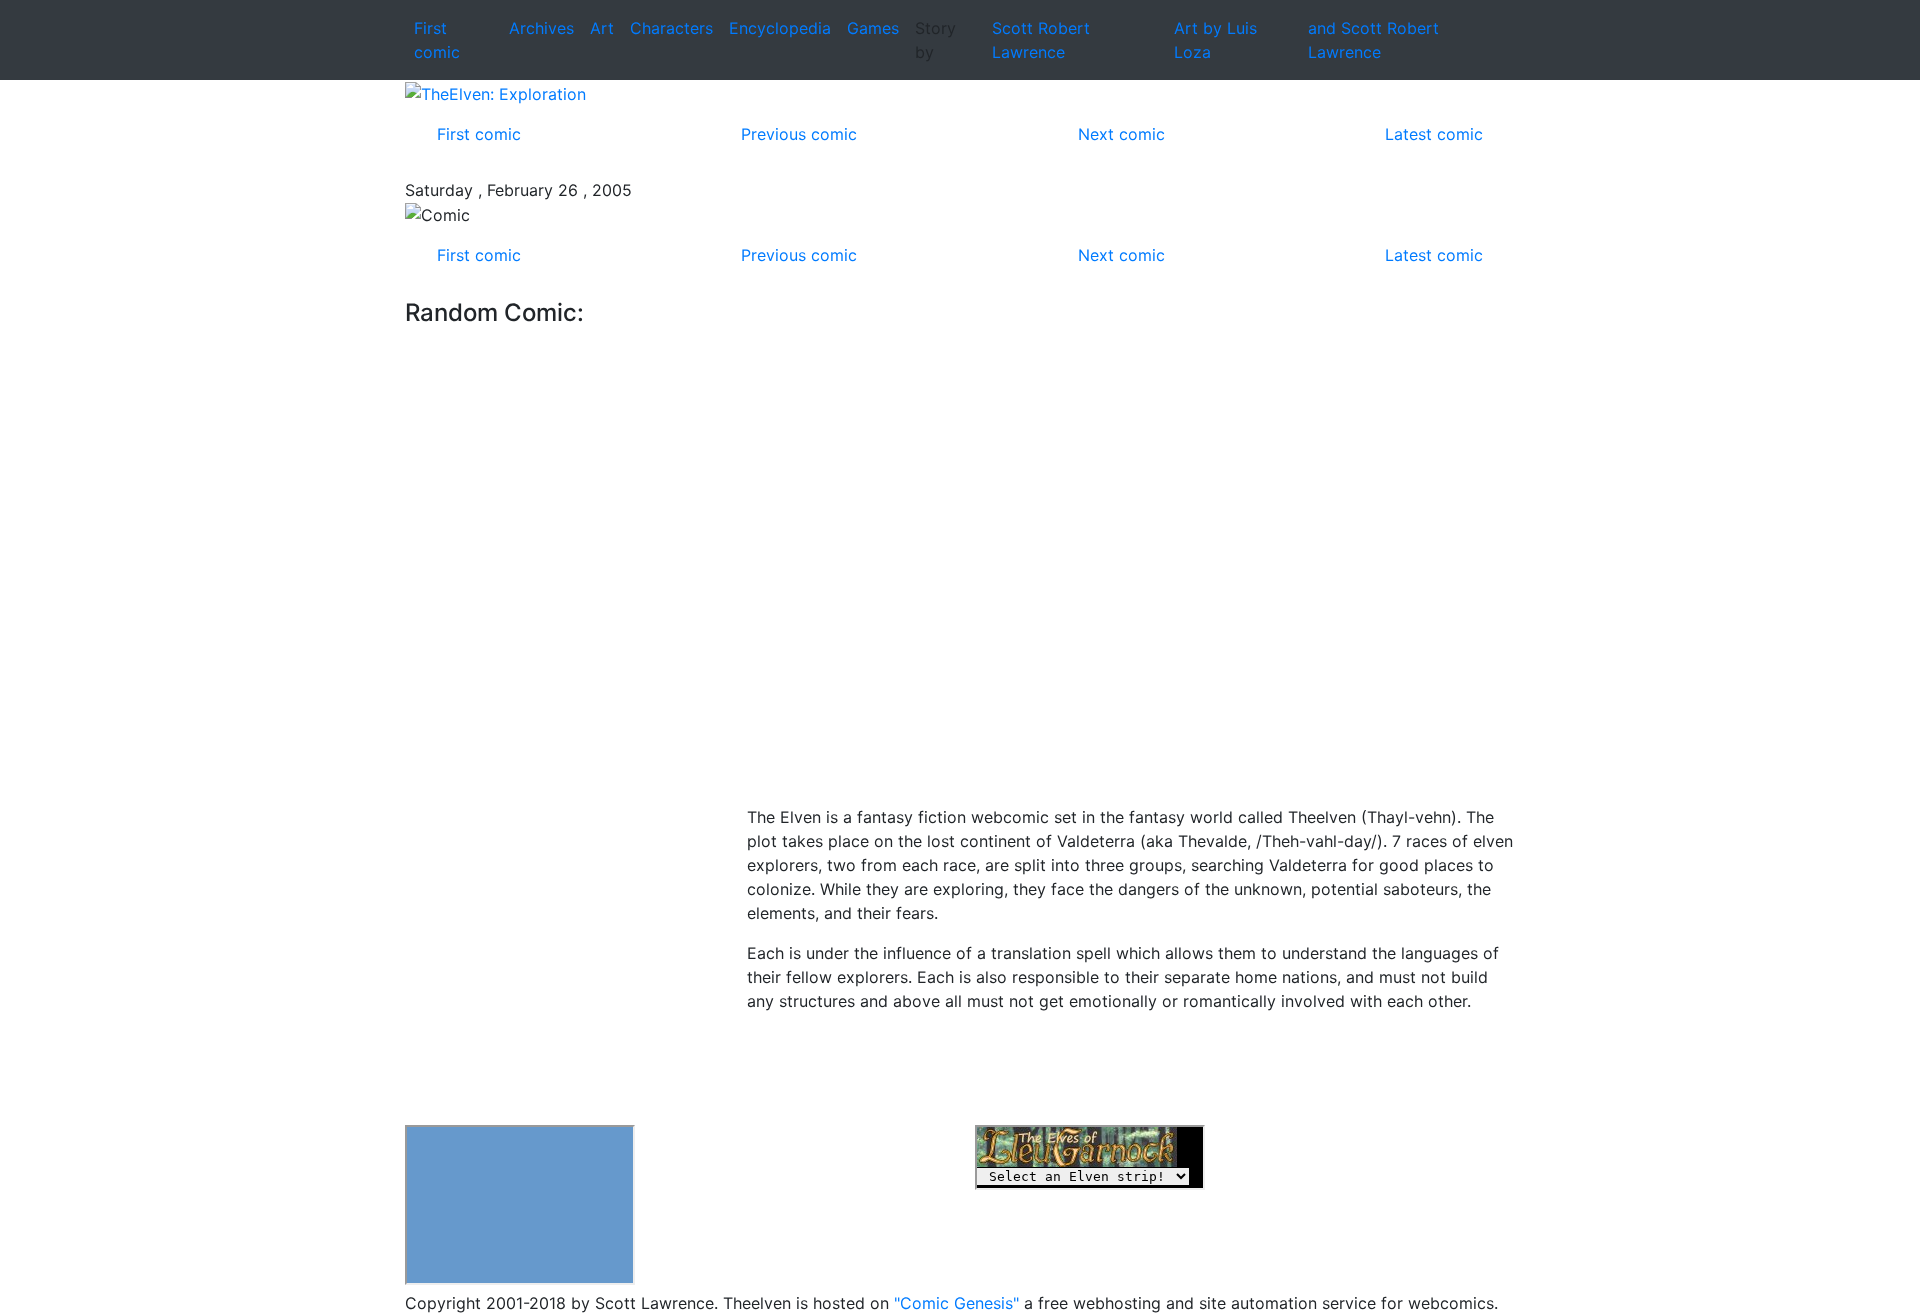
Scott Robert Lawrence (1041, 40)
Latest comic (1434, 134)
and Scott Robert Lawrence (1373, 40)
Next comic (1121, 134)
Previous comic (799, 134)
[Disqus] (1131, 549)
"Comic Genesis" (956, 1303)
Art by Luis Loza (1215, 40)
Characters (671, 28)
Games (873, 28)
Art (602, 28)
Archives (541, 28)
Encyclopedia (780, 28)
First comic (479, 134)
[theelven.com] (960, 93)
